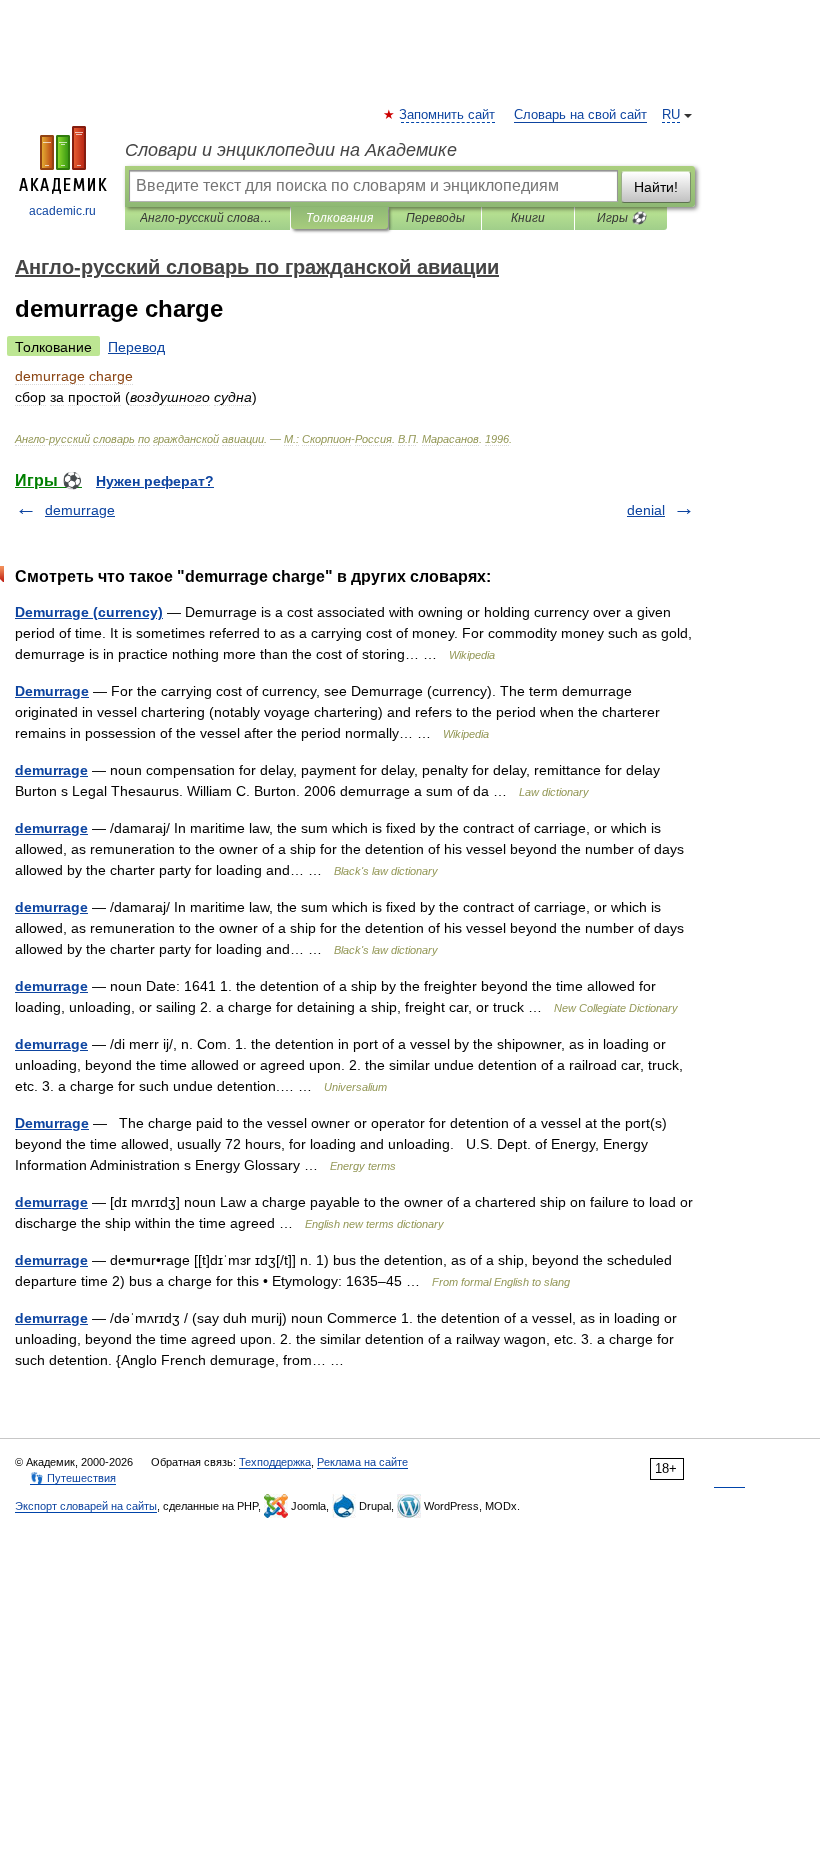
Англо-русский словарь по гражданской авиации (207, 218)
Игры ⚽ (621, 218)
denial (646, 510)
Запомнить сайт (448, 115)
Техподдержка (275, 1462)
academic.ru (62, 211)
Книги (528, 218)
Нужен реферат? (155, 481)
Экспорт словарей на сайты (86, 1506)
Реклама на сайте (362, 1462)
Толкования (339, 218)
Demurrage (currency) (89, 612)
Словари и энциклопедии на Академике (291, 150)
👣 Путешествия (73, 1478)
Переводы (435, 218)
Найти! (656, 187)
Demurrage (52, 691)
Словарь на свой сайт (580, 115)
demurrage (80, 510)
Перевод (136, 347)
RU (671, 115)
